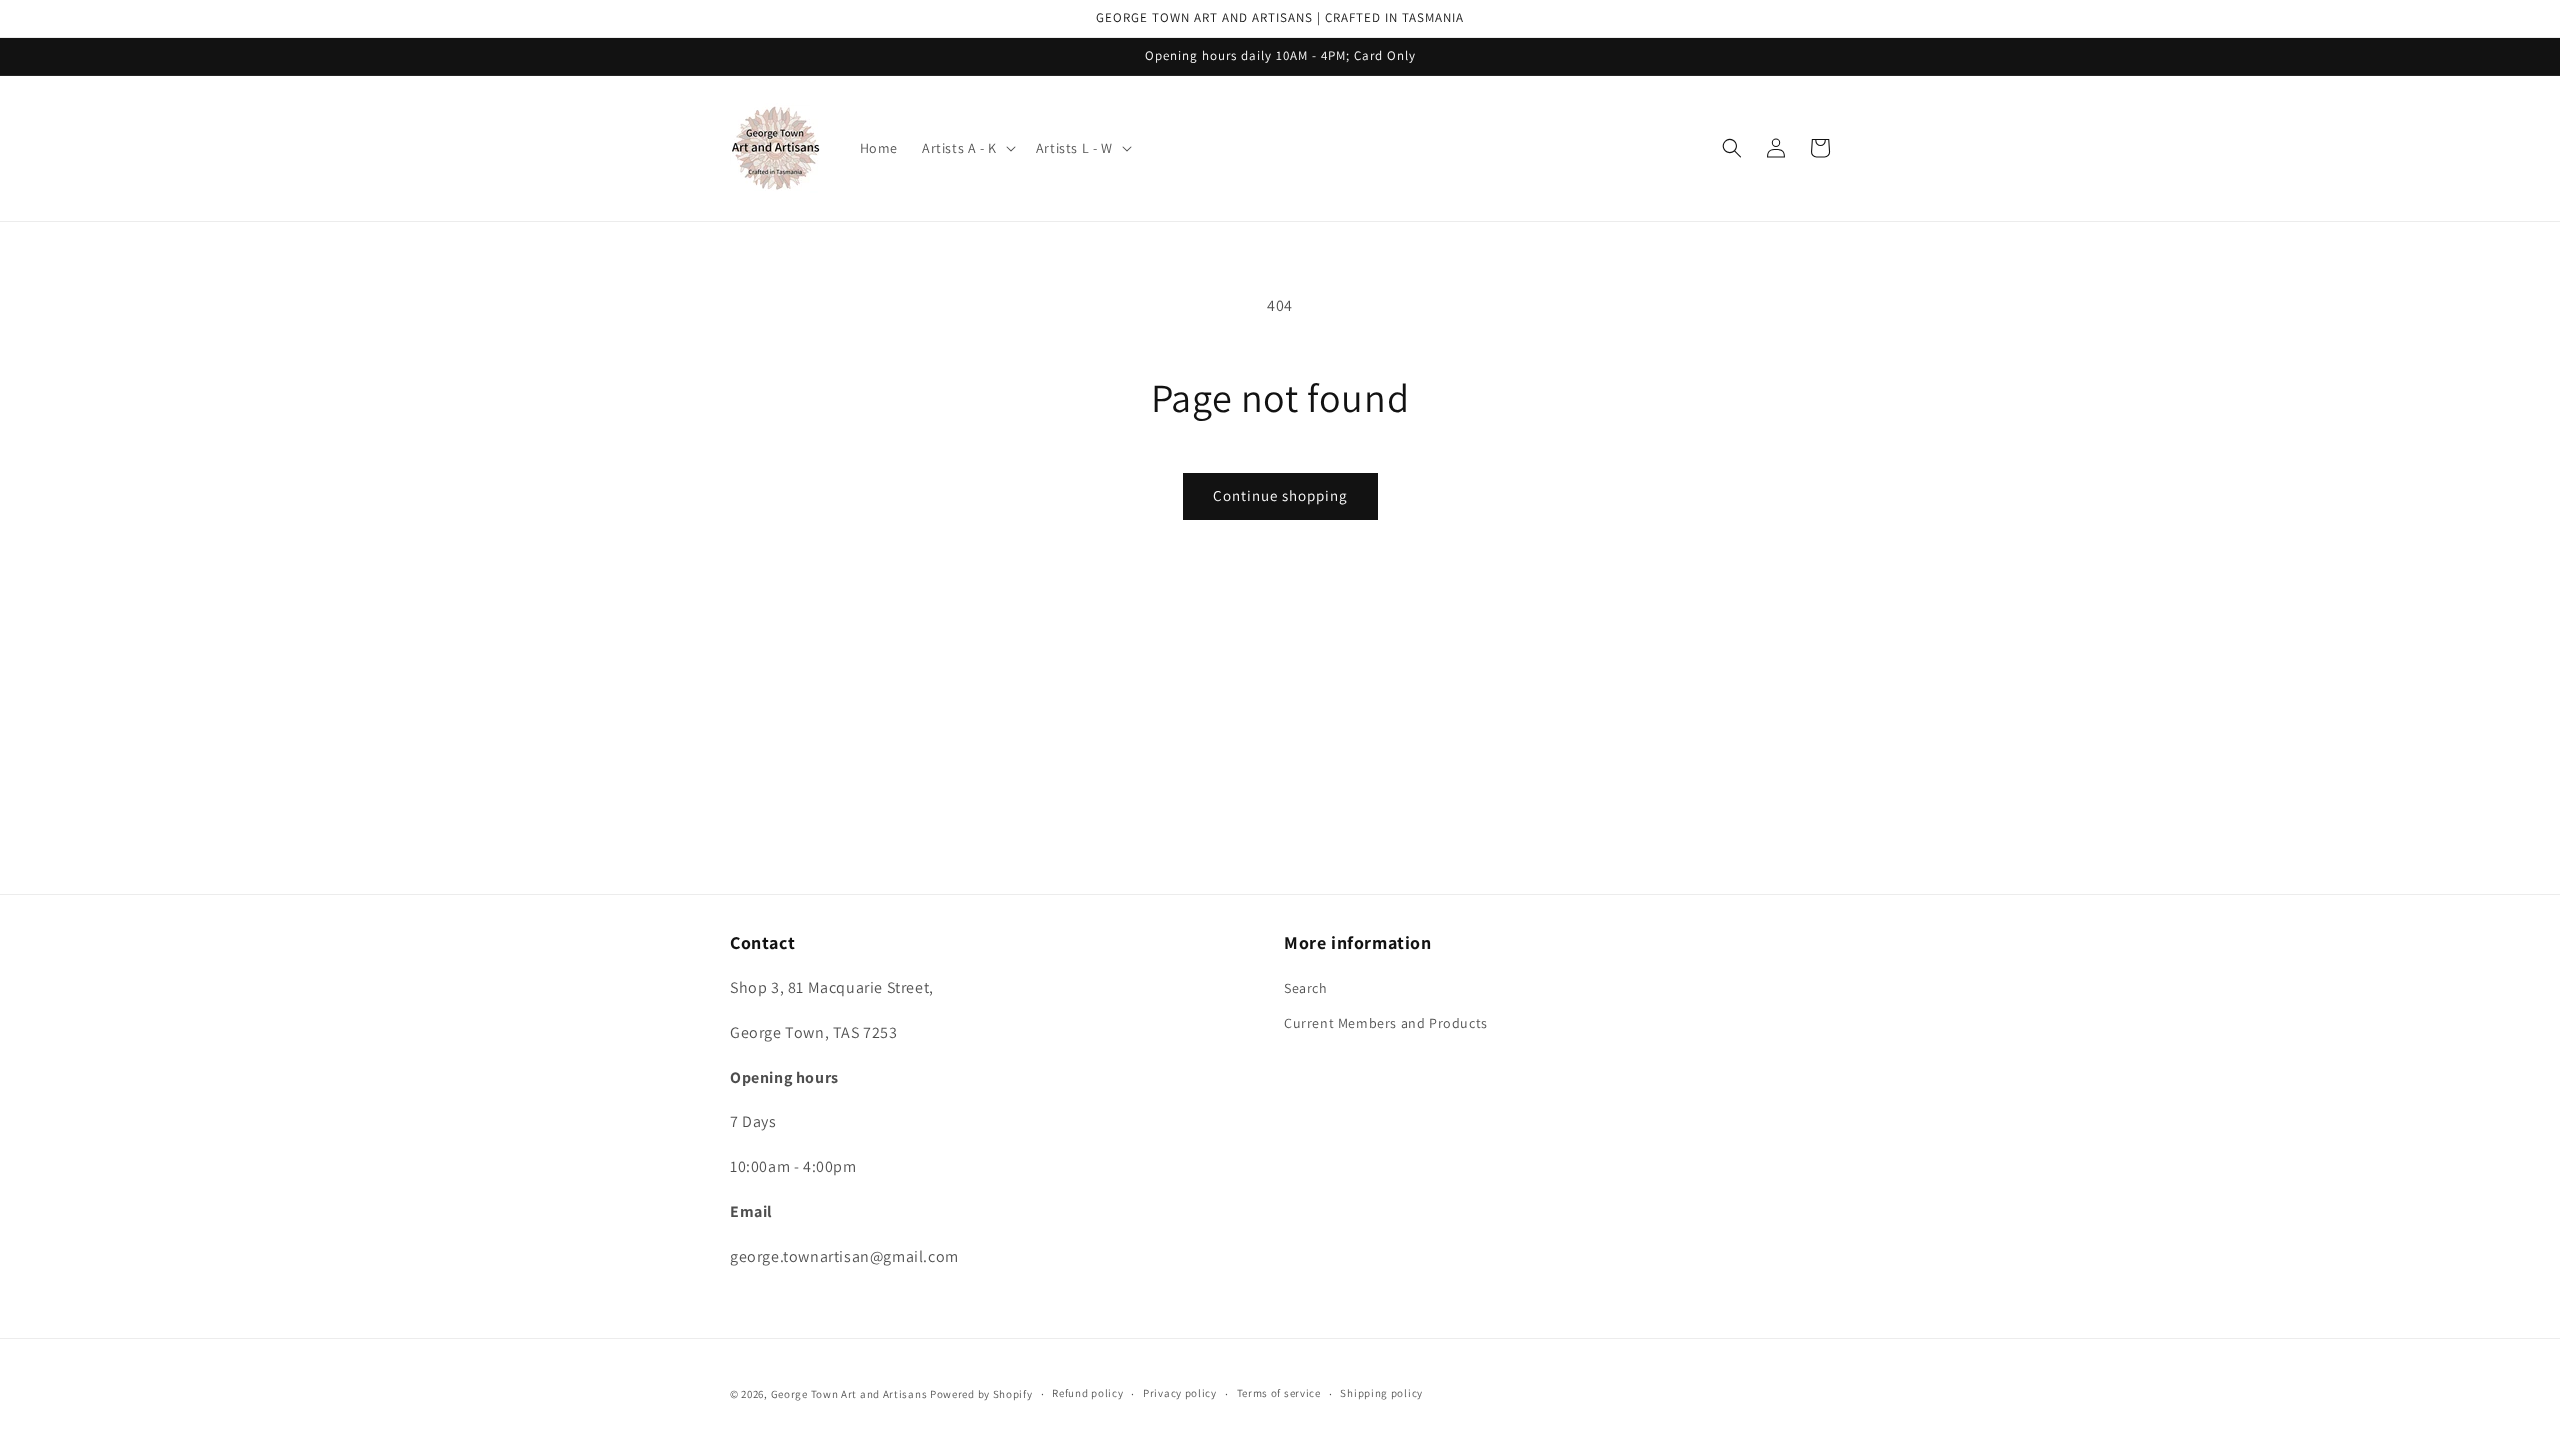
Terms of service (1279, 1393)
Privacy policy (1180, 1393)
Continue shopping (1280, 495)
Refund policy (1087, 1393)
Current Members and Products (1386, 1023)
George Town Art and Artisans (849, 1394)
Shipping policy (1381, 1393)
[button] (967, 148)
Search (1306, 988)
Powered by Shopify (981, 1394)
